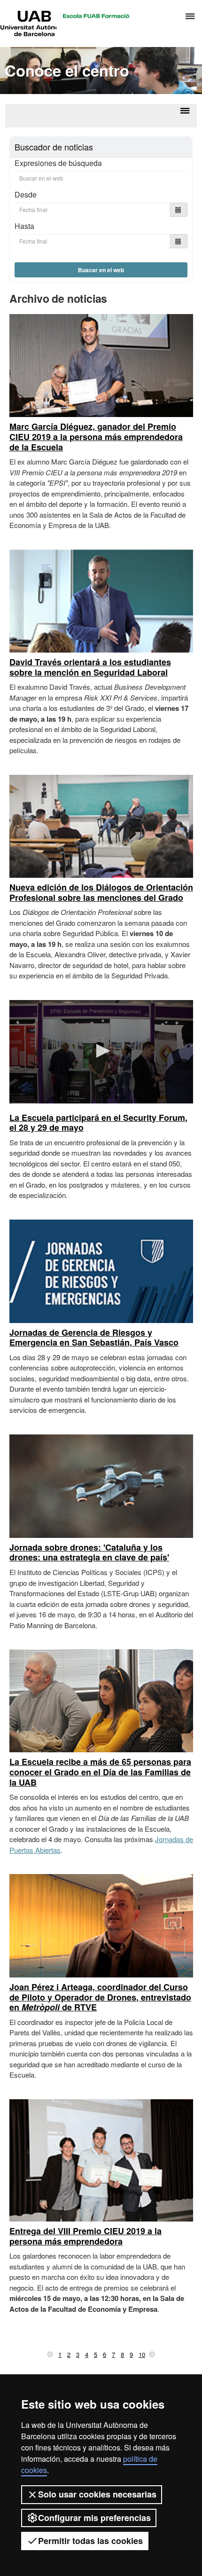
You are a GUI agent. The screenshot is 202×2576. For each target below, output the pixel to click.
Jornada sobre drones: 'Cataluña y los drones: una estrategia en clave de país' (89, 1552)
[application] (101, 1052)
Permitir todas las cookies (90, 2541)
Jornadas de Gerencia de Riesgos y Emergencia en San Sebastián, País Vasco (94, 1338)
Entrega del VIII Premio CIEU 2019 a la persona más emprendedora (85, 2236)
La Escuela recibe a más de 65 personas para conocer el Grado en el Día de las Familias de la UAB (100, 1772)
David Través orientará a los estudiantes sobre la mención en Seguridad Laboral (90, 667)
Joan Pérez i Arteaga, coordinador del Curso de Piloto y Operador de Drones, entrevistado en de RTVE (100, 1997)
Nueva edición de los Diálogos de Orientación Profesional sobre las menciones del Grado (101, 892)
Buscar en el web (101, 270)
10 (142, 2354)
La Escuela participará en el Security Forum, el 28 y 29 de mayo (98, 1123)
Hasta (24, 226)
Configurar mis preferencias (94, 2518)
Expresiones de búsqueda (58, 163)
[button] (101, 1051)
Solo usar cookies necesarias (97, 2494)
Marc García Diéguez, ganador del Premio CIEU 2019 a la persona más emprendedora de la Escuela (96, 437)
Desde (26, 194)
